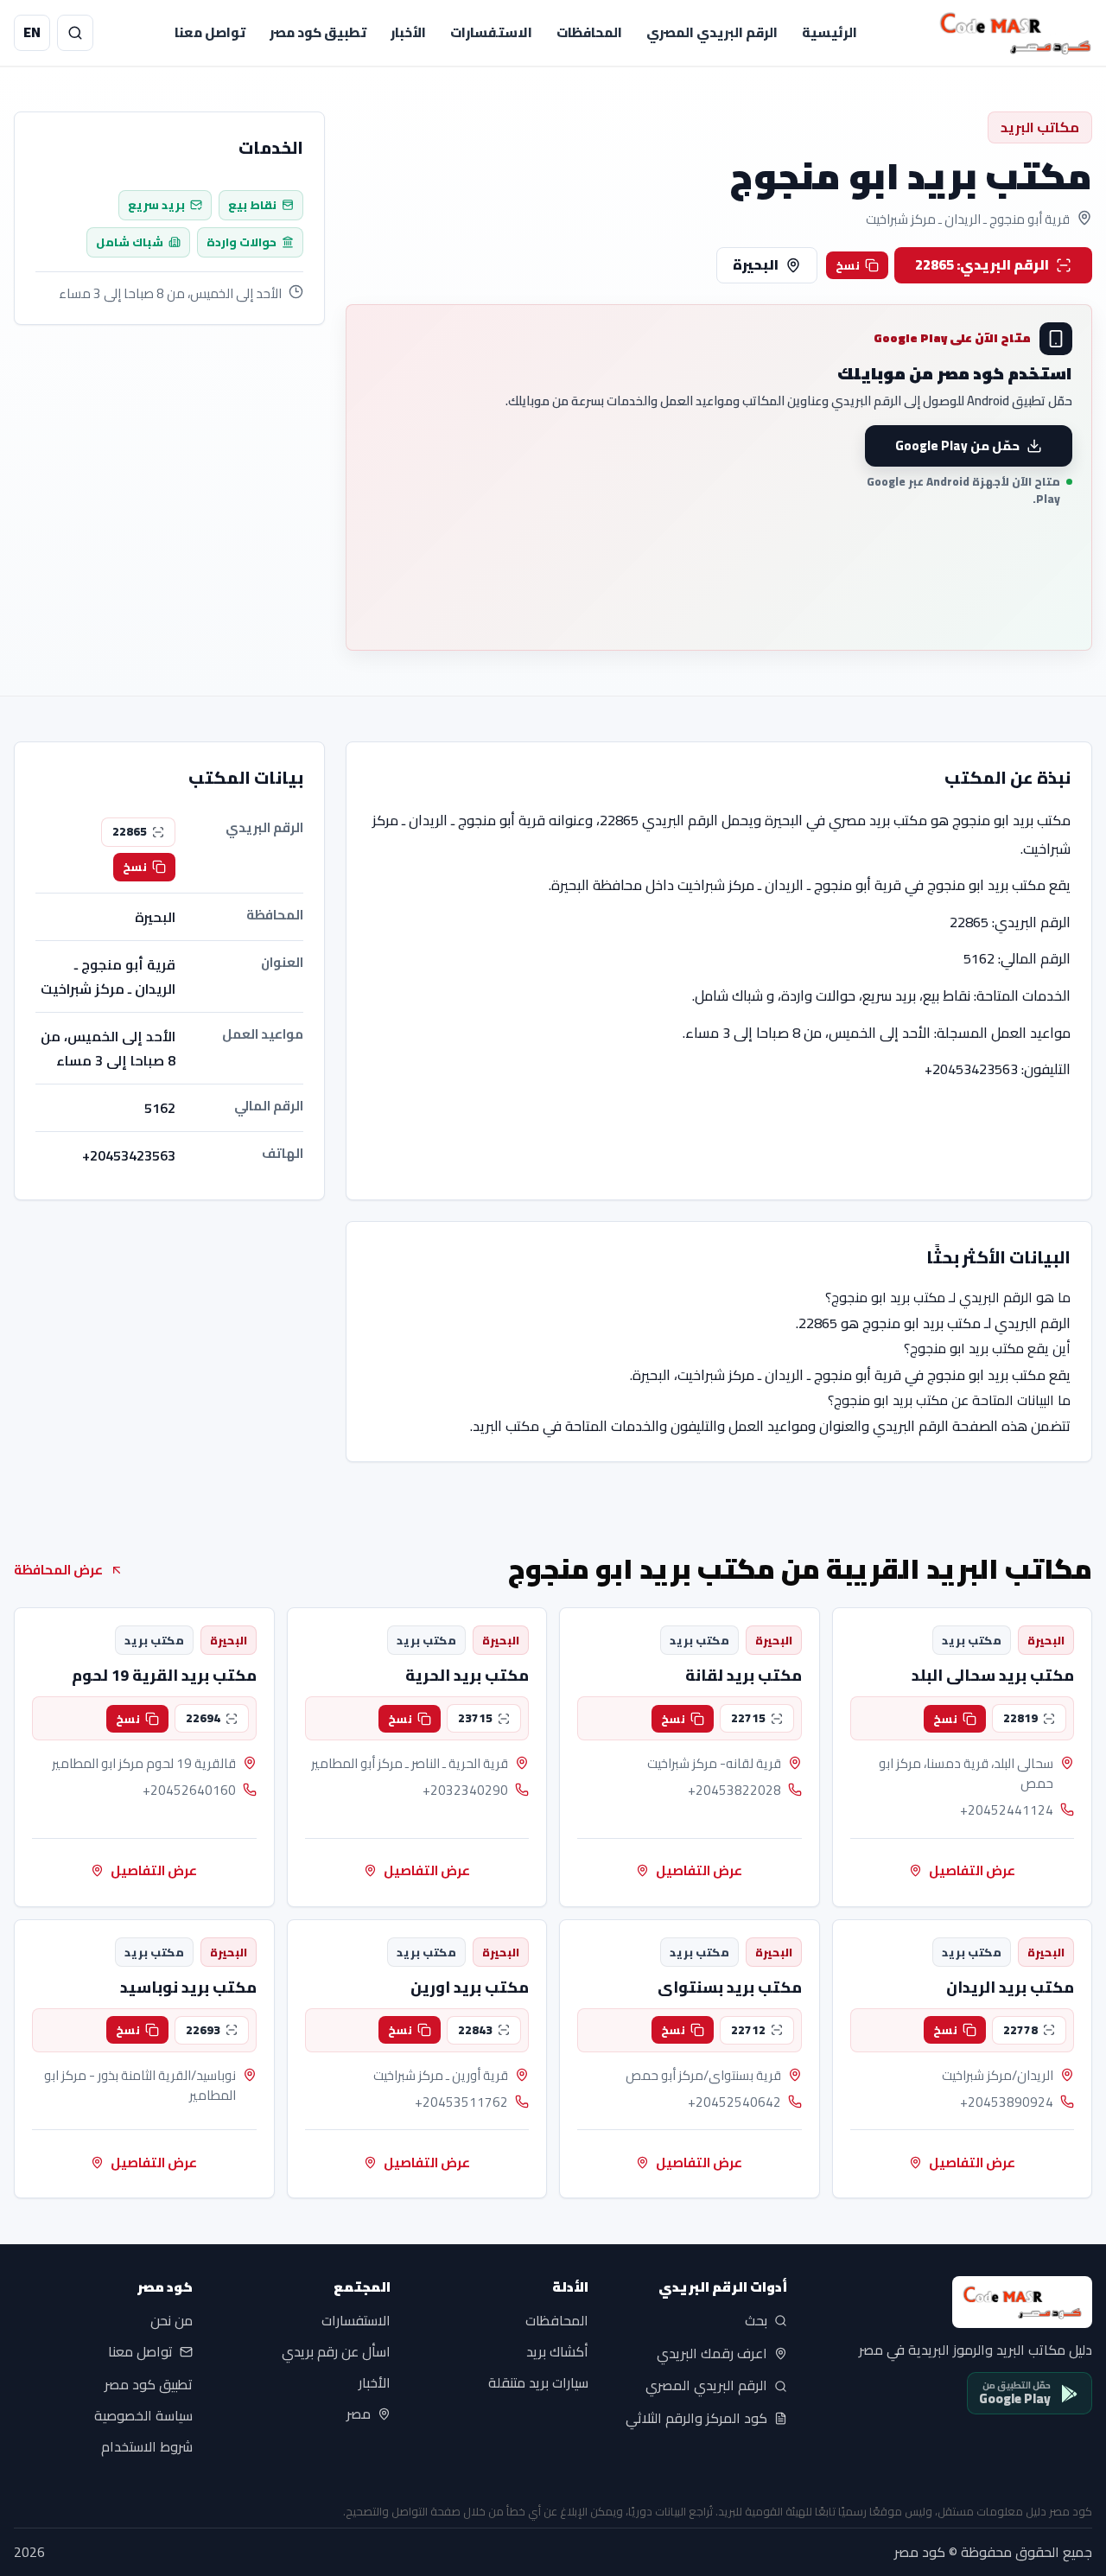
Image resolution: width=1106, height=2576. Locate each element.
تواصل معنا (210, 32)
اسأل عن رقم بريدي (336, 2352)
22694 (203, 1718)
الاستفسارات (491, 32)
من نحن (172, 2321)
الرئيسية (829, 32)
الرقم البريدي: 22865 (982, 264)
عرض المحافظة (58, 1570)
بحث (756, 2321)
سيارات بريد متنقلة (538, 2383)
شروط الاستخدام (147, 2446)
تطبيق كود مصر (318, 32)
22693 (203, 2030)
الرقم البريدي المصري (712, 32)
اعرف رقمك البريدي (712, 2353)
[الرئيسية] (1015, 33)
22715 (748, 1718)
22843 (475, 2030)
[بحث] (75, 33)
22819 (1020, 1718)
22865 (130, 831)
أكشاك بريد (557, 2352)
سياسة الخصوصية (143, 2415)
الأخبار (408, 32)
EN (32, 32)
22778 (1020, 2030)
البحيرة (756, 264)
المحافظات (589, 32)
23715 (475, 1718)
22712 (748, 2030)
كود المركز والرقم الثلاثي (696, 2419)
